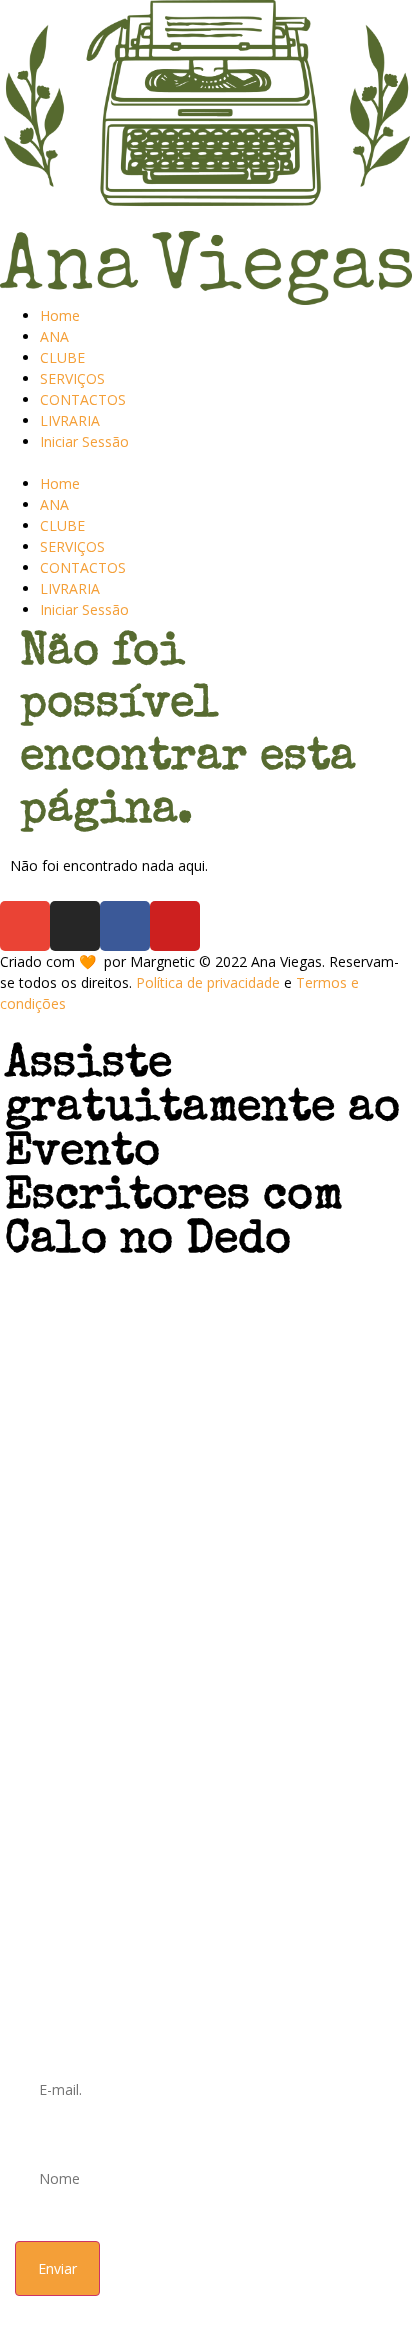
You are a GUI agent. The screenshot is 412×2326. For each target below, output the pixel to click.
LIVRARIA (70, 420)
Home (60, 315)
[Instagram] (75, 926)
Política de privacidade (208, 982)
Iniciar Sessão (84, 441)
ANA (54, 336)
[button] (206, 462)
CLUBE (62, 357)
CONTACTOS (83, 399)
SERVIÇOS (72, 378)
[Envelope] (25, 926)
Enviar (57, 2268)
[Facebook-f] (125, 926)
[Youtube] (175, 926)
